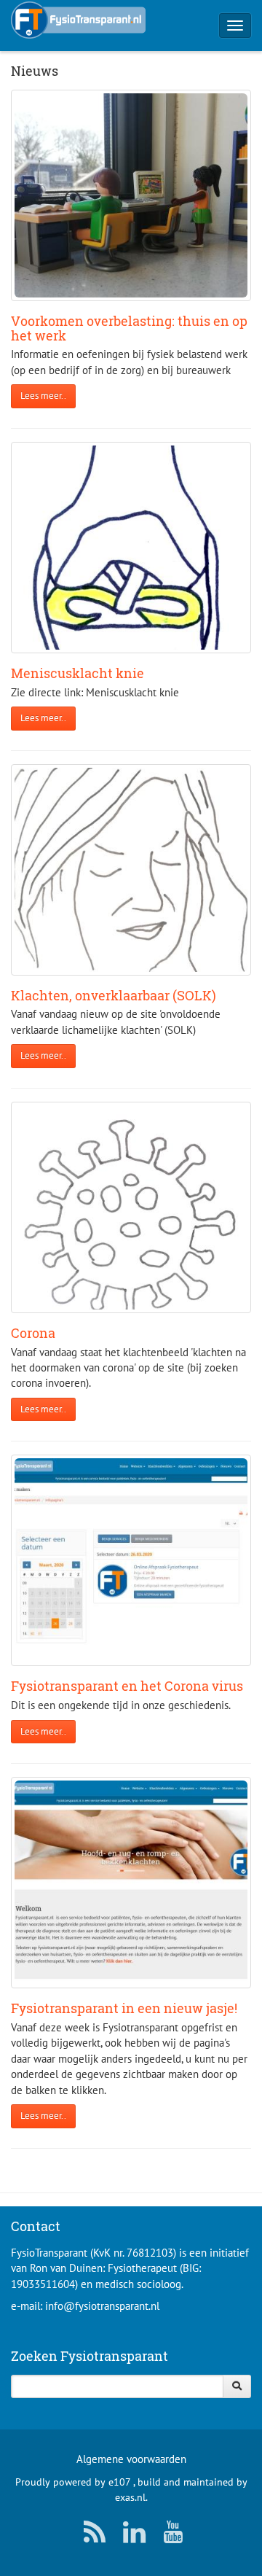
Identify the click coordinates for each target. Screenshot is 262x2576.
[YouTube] (170, 2536)
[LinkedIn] (131, 2536)
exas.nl (130, 2497)
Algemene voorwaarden (131, 2459)
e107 (119, 2482)
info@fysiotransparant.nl (102, 2306)
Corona (33, 1333)
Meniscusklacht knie (78, 673)
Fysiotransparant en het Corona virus (127, 1686)
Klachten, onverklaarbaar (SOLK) (114, 995)
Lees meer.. (43, 396)
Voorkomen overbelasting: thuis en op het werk (129, 328)
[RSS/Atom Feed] (92, 2536)
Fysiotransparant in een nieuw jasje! (124, 2008)
